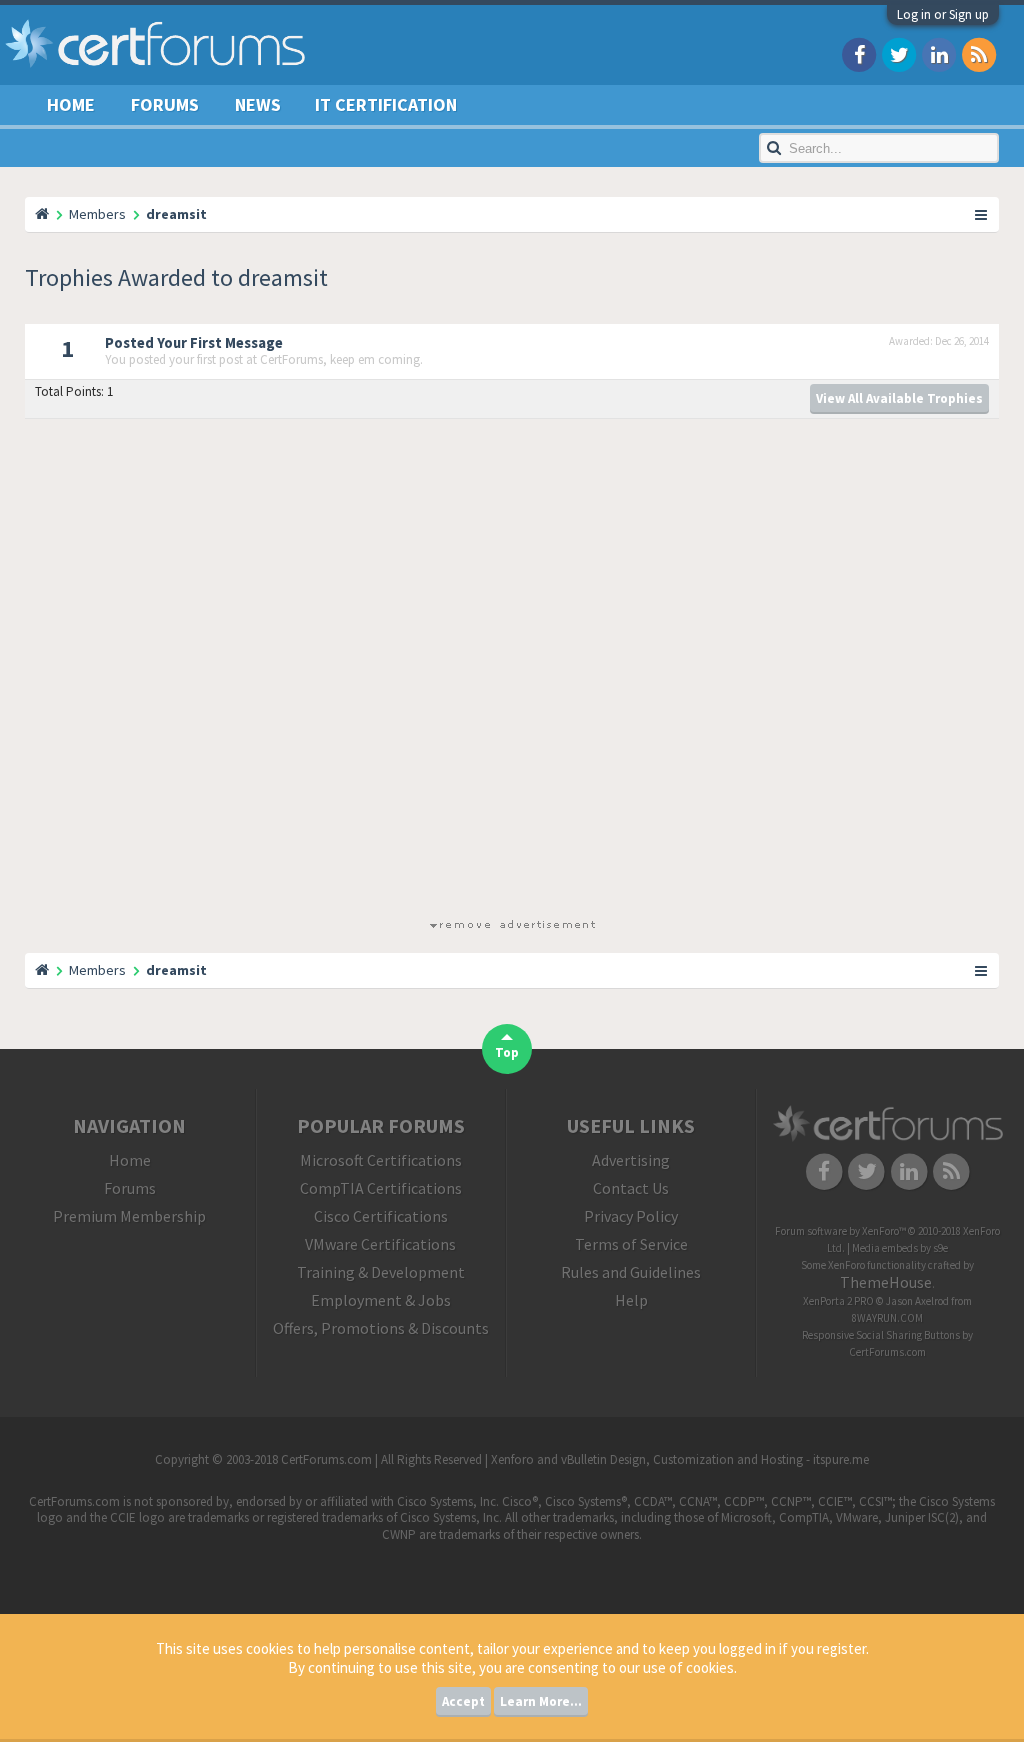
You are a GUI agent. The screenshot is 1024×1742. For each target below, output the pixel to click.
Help (631, 1300)
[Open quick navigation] (982, 214)
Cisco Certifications (381, 1216)
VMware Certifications (380, 1244)
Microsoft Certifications (381, 1160)
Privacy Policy (631, 1216)
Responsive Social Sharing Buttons (881, 1335)
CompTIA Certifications (381, 1188)
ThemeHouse (886, 1282)
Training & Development (381, 1272)
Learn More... (541, 1701)
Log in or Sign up (943, 14)
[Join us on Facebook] (859, 53)
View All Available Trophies (899, 398)
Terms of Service (631, 1244)
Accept (463, 1701)
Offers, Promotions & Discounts (381, 1328)
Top (507, 1052)
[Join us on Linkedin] (939, 53)
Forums (165, 104)
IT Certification (386, 104)
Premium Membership (129, 1216)
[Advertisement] (512, 672)
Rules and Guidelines (631, 1272)
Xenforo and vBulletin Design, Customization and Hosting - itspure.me (680, 1459)
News (258, 104)
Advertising (631, 1160)
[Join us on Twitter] (899, 53)
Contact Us (631, 1188)
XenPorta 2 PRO (838, 1301)
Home (71, 104)
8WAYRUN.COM (887, 1318)
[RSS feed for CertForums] (979, 53)
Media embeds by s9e (900, 1248)
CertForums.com (887, 1352)
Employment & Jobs (381, 1300)
